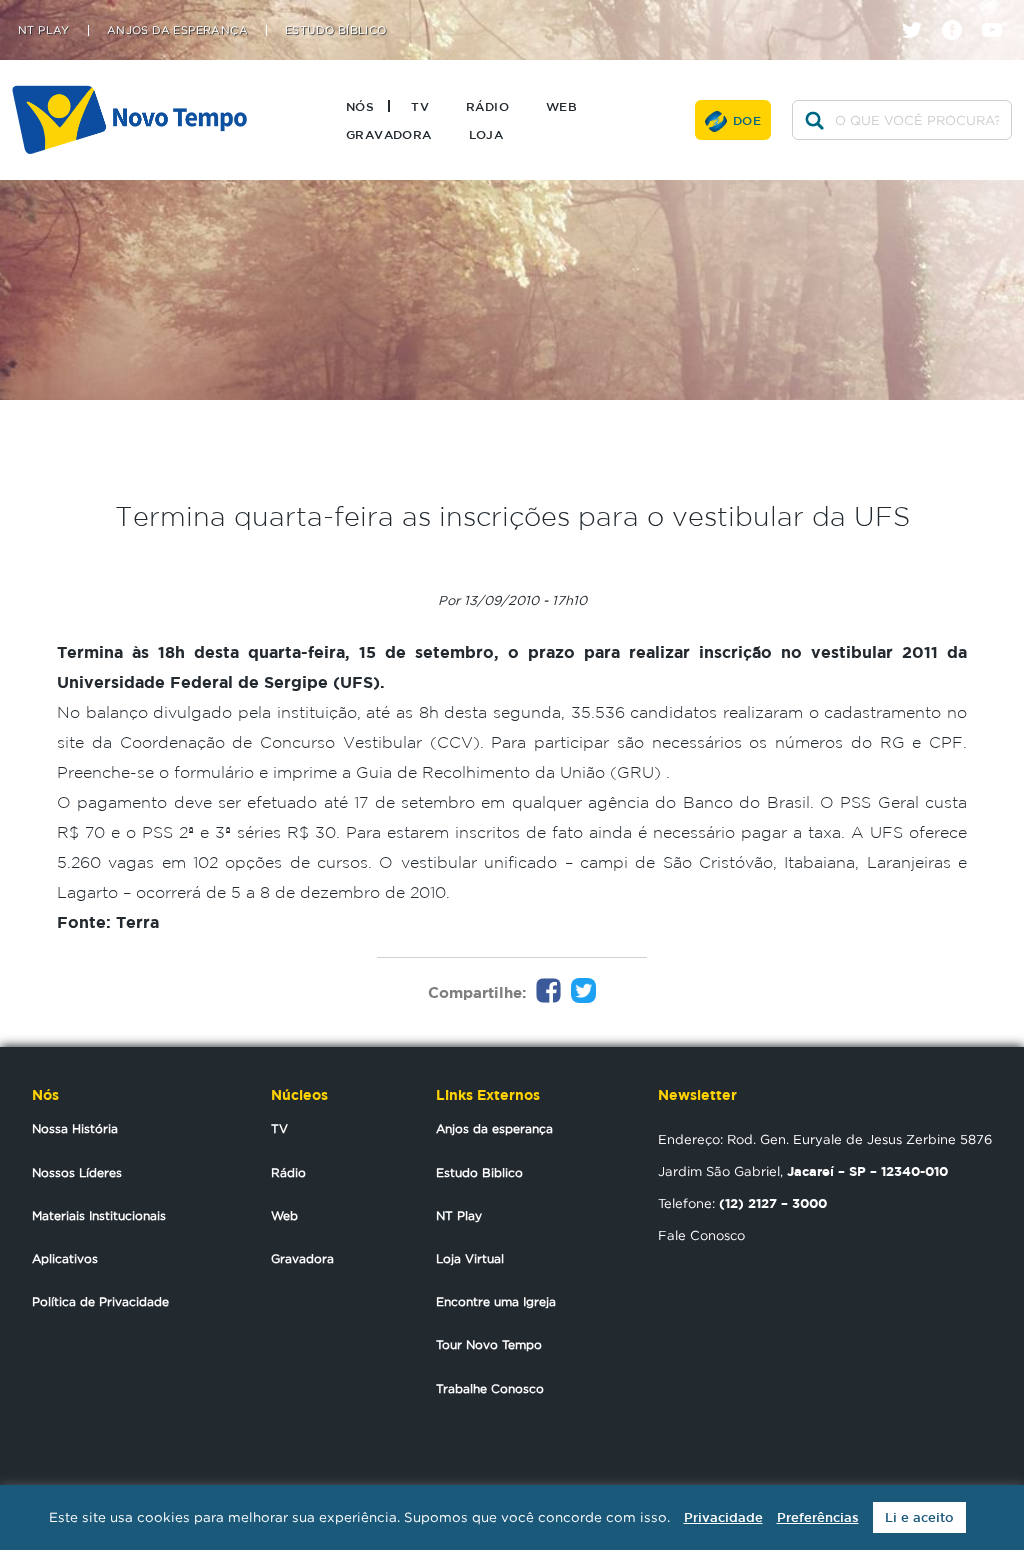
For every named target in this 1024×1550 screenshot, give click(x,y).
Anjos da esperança (494, 1128)
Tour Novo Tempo (489, 1344)
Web (561, 106)
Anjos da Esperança (177, 30)
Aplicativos (65, 1258)
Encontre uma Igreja (496, 1301)
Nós (360, 106)
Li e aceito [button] (919, 1517)
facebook (959, 12)
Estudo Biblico (479, 1172)
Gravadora (389, 134)
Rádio (487, 106)
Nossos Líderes (77, 1172)
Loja (486, 134)
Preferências (818, 1517)
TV (420, 106)
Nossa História (75, 1128)
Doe (747, 120)
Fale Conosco (701, 1235)
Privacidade (723, 1517)
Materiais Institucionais (99, 1215)
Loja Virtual (470, 1258)
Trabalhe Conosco (490, 1388)
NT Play (44, 30)
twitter (919, 12)
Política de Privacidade (100, 1301)
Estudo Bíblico (336, 30)
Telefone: (742, 1203)
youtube (999, 12)
